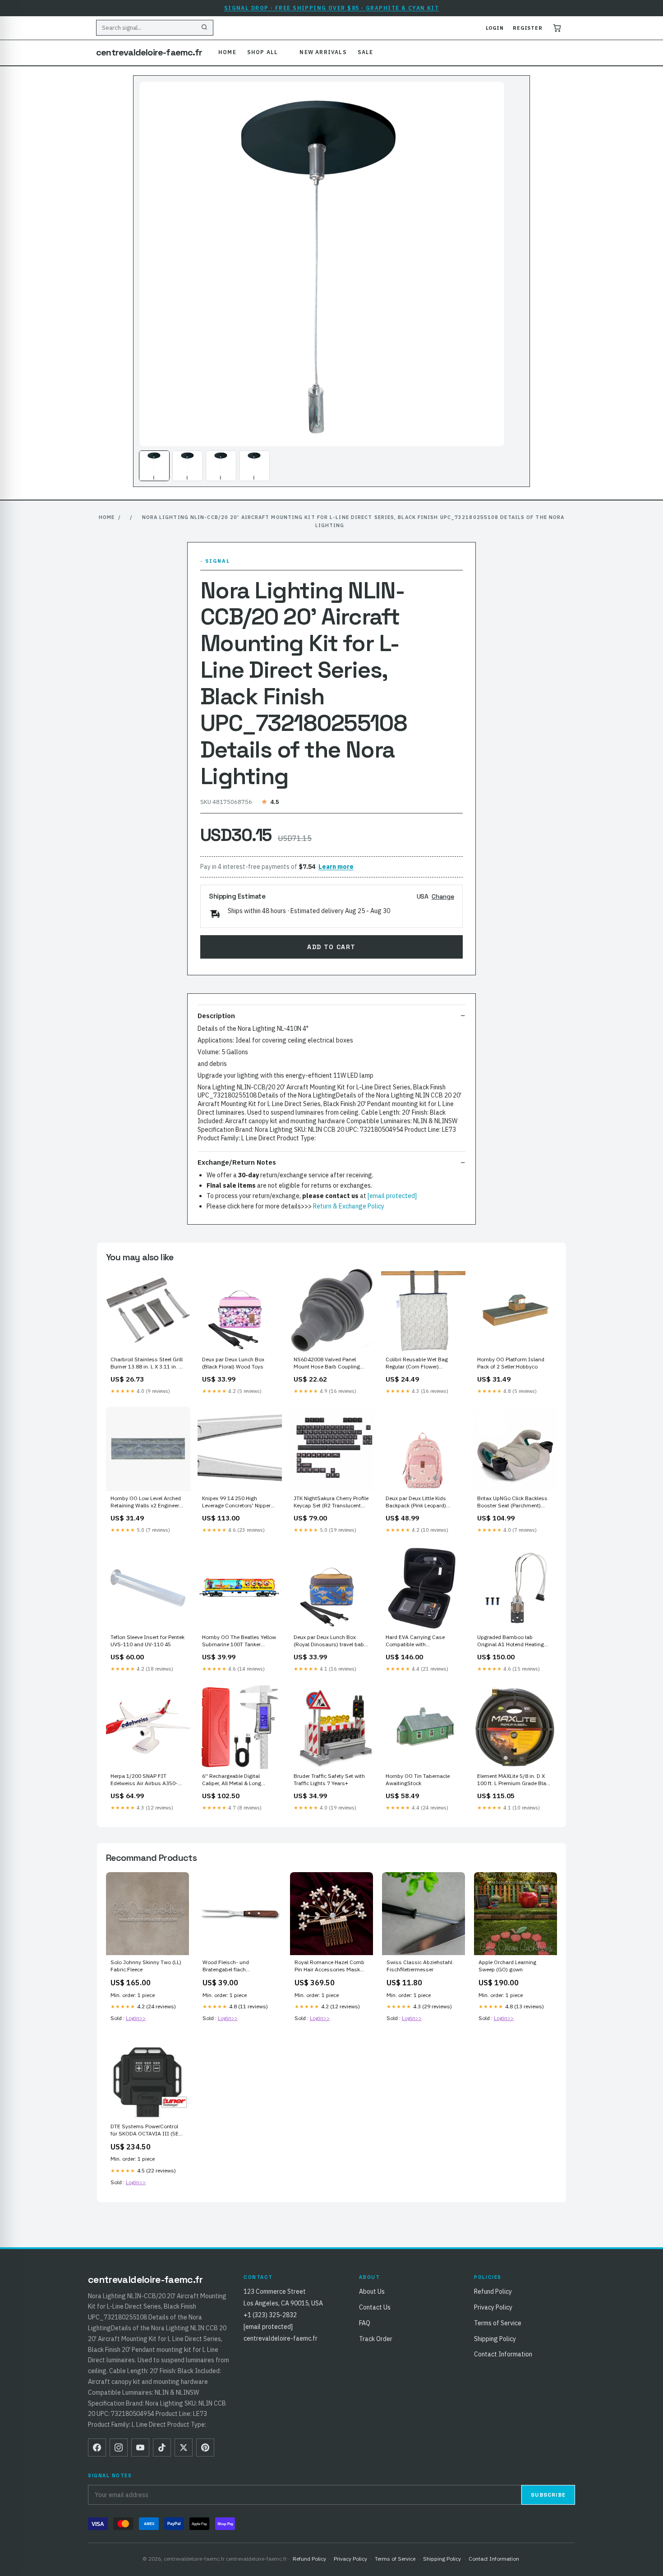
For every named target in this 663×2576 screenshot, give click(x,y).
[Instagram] (119, 2447)
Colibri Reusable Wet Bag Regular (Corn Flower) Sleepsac (417, 1364)
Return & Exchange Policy (349, 1206)
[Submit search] (204, 28)
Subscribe (548, 2495)
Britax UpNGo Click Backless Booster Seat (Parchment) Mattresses (512, 1502)
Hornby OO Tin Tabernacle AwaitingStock (418, 1779)
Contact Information (503, 2354)
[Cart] (557, 28)
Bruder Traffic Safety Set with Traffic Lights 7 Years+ (329, 1779)
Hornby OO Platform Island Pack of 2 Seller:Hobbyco (511, 1363)
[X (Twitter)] (184, 2447)
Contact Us (375, 2307)
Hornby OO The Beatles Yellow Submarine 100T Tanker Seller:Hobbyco (239, 1641)
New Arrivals (323, 52)
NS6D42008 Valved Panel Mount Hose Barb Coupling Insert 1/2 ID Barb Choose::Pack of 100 (327, 1364)
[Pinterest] (205, 2447)
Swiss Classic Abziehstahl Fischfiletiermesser (419, 1966)
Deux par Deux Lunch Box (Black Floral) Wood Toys (233, 1363)
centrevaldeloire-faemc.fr (149, 52)
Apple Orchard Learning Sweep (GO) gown (507, 1966)
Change (443, 896)
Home (227, 52)
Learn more (336, 867)
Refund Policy (493, 2291)
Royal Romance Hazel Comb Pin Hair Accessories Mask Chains (329, 1966)
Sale (366, 52)
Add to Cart (331, 947)
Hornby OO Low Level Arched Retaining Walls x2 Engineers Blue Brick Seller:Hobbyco (146, 1502)
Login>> (136, 2018)
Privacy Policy (493, 2307)
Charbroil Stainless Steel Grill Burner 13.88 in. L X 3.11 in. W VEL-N (147, 1364)
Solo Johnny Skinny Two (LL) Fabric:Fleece (146, 1966)
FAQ (365, 2323)
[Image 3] (221, 466)
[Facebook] (97, 2447)
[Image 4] (254, 466)
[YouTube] (140, 2447)
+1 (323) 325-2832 (270, 2315)
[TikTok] (162, 2447)
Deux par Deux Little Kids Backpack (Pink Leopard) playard (416, 1502)
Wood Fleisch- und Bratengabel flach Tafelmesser (226, 1966)
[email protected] (392, 1196)
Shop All (263, 52)
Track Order (376, 2339)
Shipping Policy (495, 2339)
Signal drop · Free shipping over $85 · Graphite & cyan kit (332, 8)
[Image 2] (188, 466)
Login (495, 28)
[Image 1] (154, 466)
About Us (372, 2291)
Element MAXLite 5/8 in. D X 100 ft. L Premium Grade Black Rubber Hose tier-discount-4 (514, 1780)
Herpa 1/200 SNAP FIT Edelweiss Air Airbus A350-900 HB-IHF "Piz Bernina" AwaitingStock (144, 1780)
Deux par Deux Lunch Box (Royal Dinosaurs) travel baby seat (330, 1641)
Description (216, 1016)
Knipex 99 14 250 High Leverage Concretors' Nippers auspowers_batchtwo (238, 1502)
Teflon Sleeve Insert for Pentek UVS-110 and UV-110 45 (147, 1641)
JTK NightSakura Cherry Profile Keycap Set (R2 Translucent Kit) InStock (331, 1502)
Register (528, 28)
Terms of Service (498, 2323)
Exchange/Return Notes (237, 1162)
